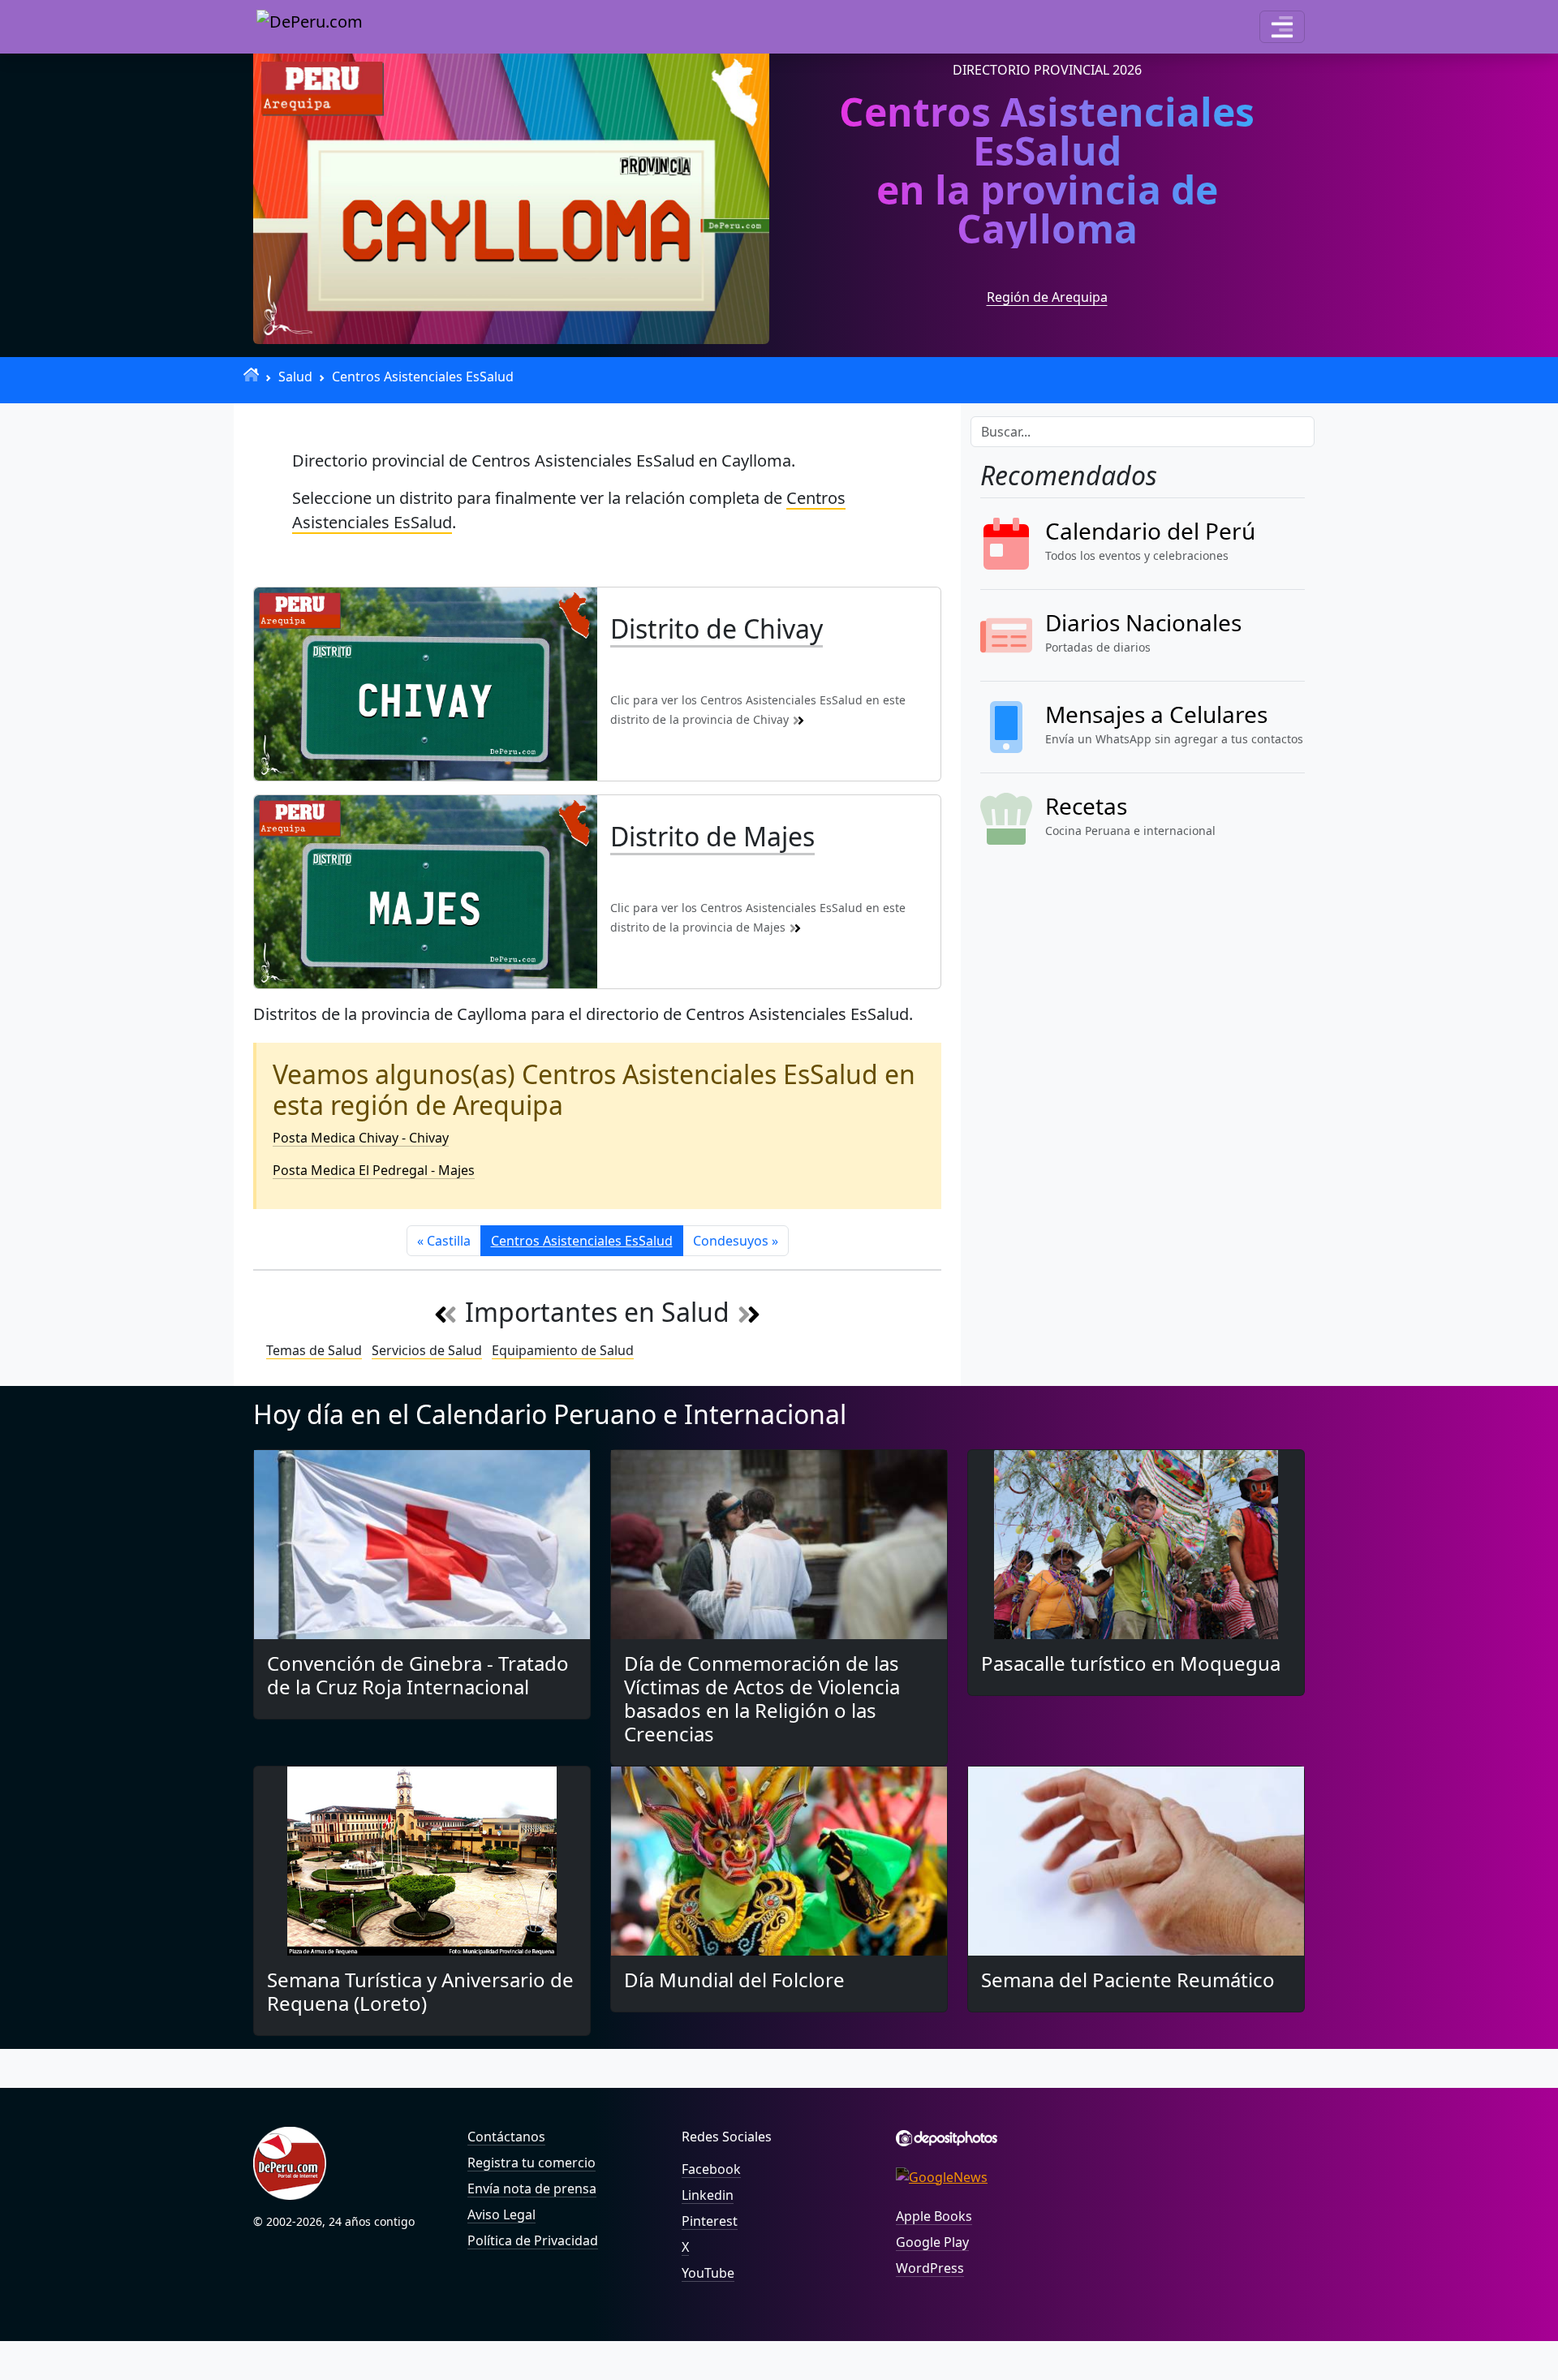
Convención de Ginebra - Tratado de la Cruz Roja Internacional (418, 1675)
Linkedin (708, 2195)
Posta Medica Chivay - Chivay (361, 1138)
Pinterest (710, 2221)
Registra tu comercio (532, 2163)
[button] (1282, 27)
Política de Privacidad (533, 2240)
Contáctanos (506, 2137)
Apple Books (934, 2216)
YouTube (708, 2273)
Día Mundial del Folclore (734, 1980)
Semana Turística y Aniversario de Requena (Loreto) (420, 1991)
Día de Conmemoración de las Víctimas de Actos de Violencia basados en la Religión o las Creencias (762, 1698)
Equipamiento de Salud (563, 1350)
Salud (295, 377)
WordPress (930, 2268)
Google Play (932, 2242)
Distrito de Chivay (717, 628)
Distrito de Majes (712, 836)
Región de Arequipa (1047, 297)
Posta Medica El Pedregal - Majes (374, 1170)
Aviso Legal (501, 2214)
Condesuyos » (736, 1241)
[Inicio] (251, 374)
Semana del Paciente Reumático (1128, 1980)
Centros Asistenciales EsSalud (423, 377)
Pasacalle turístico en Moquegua (1131, 1663)
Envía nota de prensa (532, 2188)
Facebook (711, 2169)
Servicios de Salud (427, 1350)
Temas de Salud (314, 1350)
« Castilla (444, 1241)
